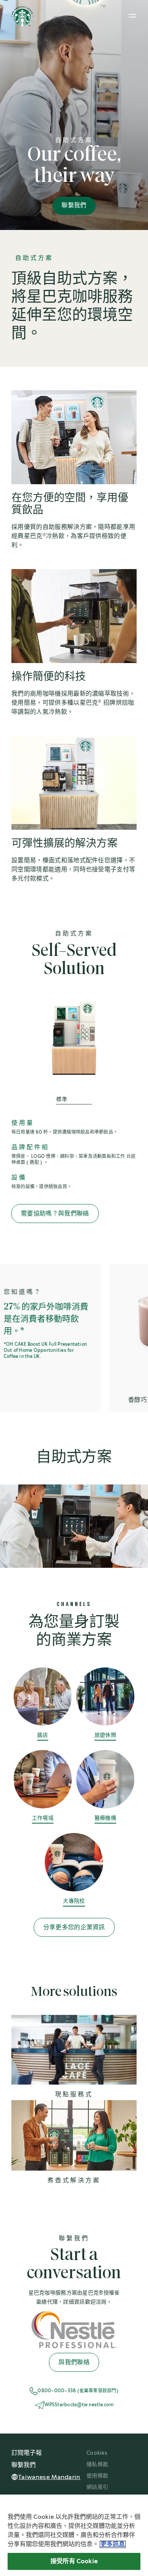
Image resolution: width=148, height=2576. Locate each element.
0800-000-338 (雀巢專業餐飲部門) (78, 2391)
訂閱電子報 (27, 2453)
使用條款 (97, 2476)
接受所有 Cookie (74, 2561)
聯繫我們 (74, 206)
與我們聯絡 (74, 2363)
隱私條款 (97, 2465)
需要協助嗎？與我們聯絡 (55, 1214)
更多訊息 (113, 2544)
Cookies (97, 2453)
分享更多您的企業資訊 (74, 1928)
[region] (74, 2535)
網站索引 (97, 2487)
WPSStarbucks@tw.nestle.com (79, 2405)
